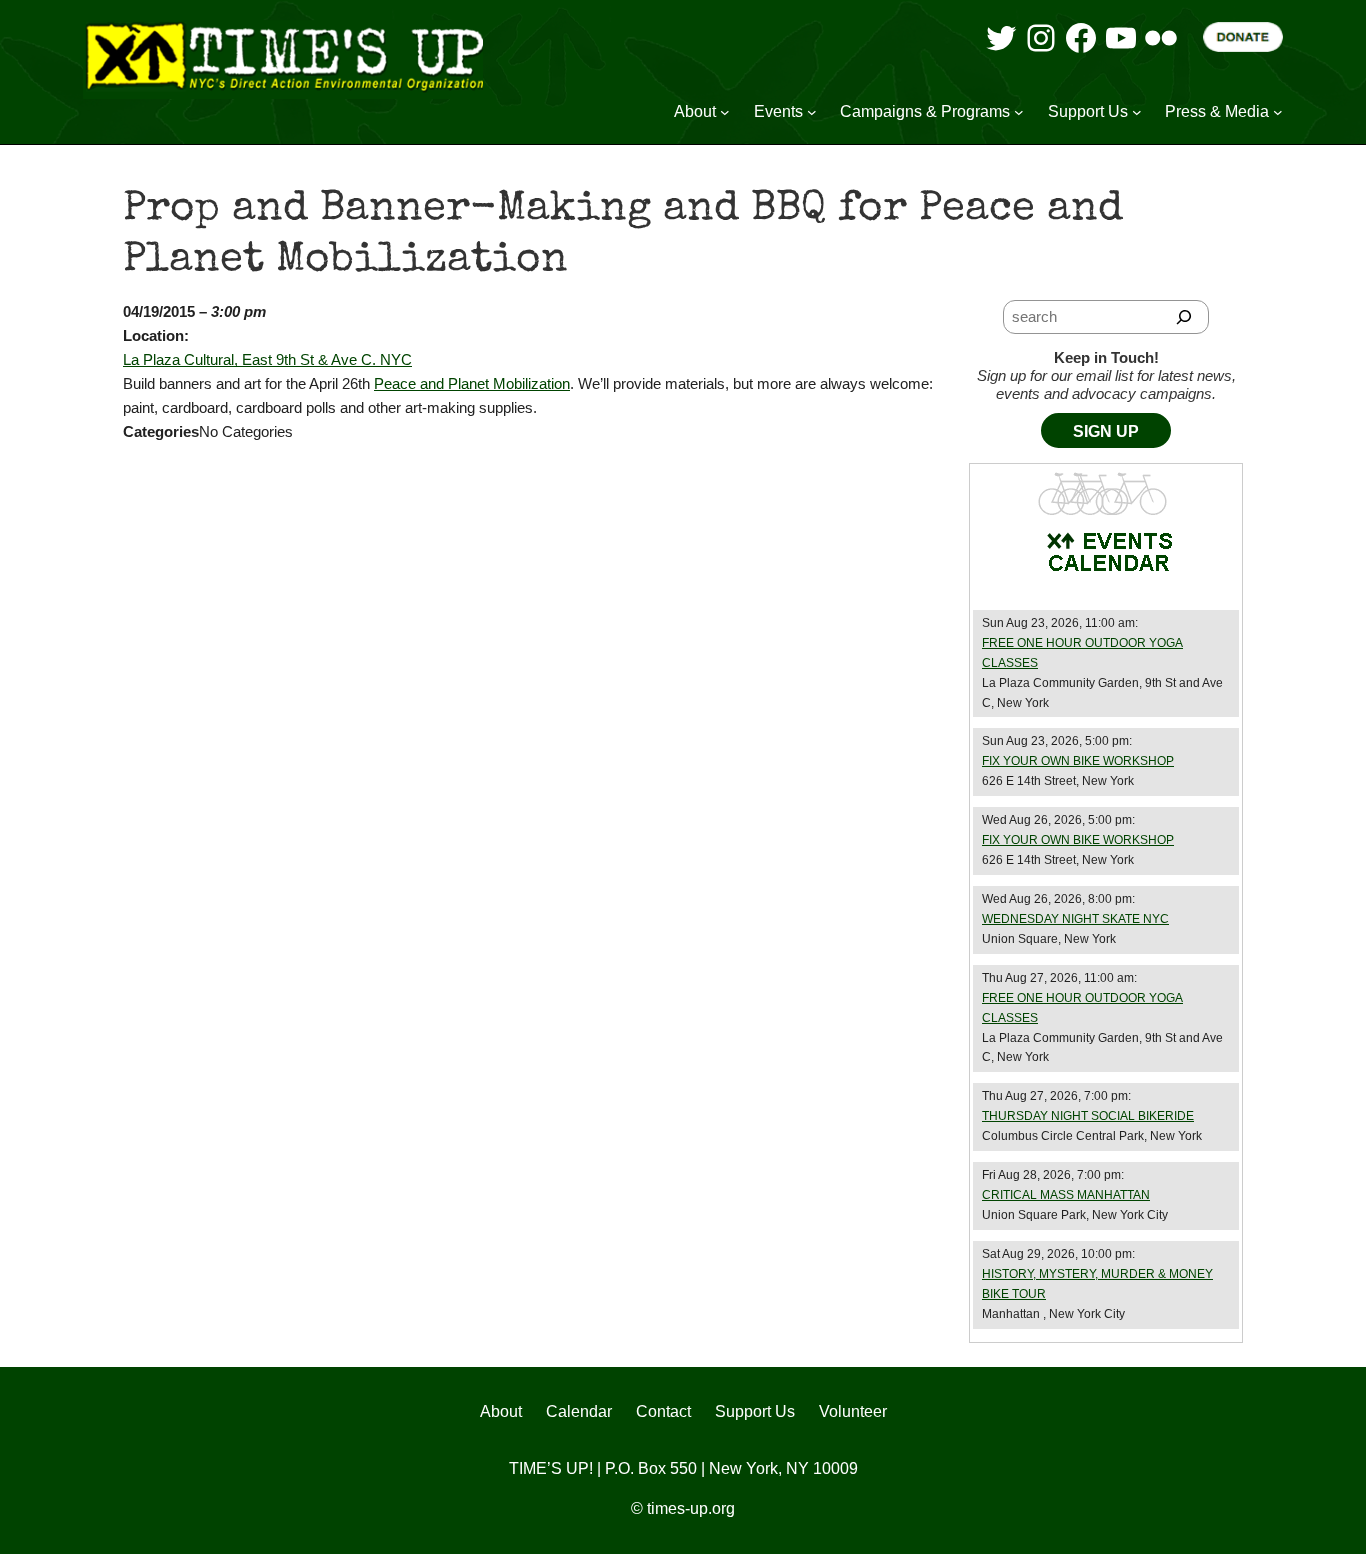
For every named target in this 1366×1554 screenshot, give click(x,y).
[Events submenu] (812, 112)
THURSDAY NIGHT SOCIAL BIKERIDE (1088, 1116)
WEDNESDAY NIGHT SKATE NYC (1075, 919)
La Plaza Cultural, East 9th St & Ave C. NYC (267, 359)
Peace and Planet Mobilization (472, 383)
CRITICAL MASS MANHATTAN (1066, 1195)
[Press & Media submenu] (1278, 112)
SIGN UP (1106, 431)
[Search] (1184, 317)
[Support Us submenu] (1137, 112)
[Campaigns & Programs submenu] (1019, 112)
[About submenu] (725, 112)
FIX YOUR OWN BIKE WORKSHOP (1078, 761)
